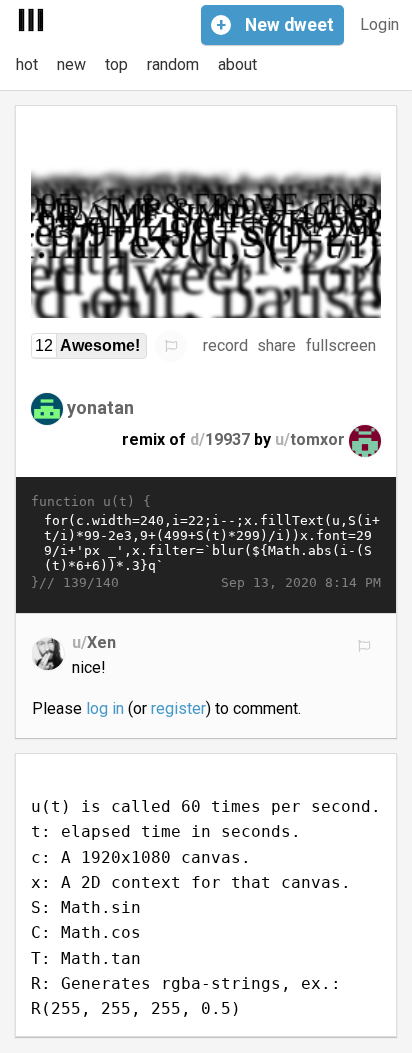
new (71, 64)
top (116, 64)
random (173, 64)
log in (105, 708)
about (237, 64)
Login (379, 24)
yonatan (100, 407)
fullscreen (341, 345)
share (276, 345)
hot (27, 64)
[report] (171, 346)
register (178, 708)
